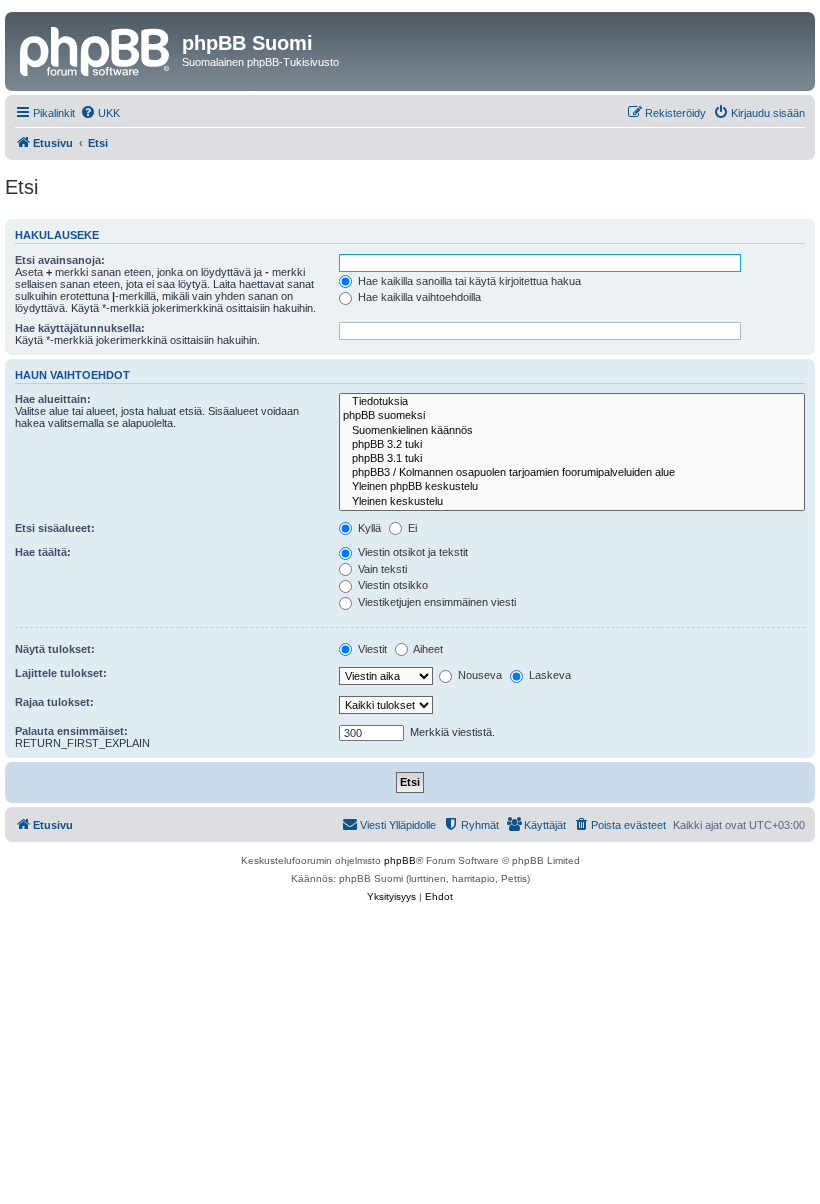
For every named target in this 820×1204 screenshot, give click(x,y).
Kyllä (368, 528)
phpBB (400, 860)
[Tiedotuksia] (572, 402)
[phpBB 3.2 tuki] (572, 445)
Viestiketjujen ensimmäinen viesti (435, 602)
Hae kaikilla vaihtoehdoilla (418, 297)
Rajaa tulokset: (54, 702)
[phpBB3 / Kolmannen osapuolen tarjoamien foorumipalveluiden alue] (572, 473)
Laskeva (548, 675)
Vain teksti (381, 569)
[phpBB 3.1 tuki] (572, 459)
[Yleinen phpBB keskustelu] (572, 487)
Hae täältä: (43, 552)
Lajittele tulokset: (61, 673)
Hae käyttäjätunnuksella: (80, 328)
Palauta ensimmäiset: (71, 731)
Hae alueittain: (53, 399)
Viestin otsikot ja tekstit (411, 552)
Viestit (371, 649)
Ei (411, 528)
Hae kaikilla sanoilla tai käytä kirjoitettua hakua (468, 281)
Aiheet (427, 649)
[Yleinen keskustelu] (572, 502)
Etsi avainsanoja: (60, 260)
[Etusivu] (96, 49)
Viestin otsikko (391, 585)
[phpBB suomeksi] (572, 416)
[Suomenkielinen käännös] (572, 431)
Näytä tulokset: (55, 649)
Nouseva (478, 675)
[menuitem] (100, 113)
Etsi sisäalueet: (55, 528)
